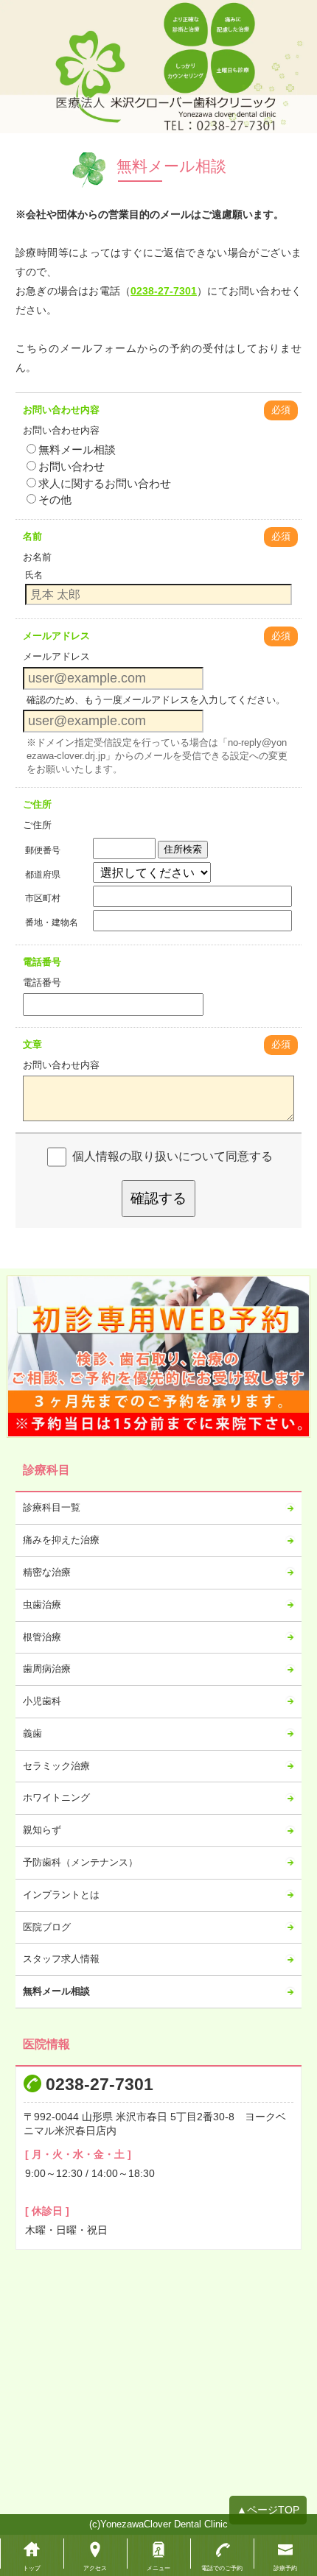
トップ (32, 2568)
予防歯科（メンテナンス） (80, 1862)
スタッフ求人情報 (61, 1959)
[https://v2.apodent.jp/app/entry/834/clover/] (159, 1356)
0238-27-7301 (164, 291)
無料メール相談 (77, 449)
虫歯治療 (42, 1605)
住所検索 (183, 849)
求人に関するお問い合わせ (105, 483)
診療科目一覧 (52, 1507)
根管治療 (42, 1637)
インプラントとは (61, 1895)
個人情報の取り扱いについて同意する (173, 1156)
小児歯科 (42, 1701)
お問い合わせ (72, 466)
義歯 (32, 1733)
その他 (55, 500)
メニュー (158, 2568)
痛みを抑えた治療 (61, 1540)
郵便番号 (43, 850)
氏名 (34, 575)
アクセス (95, 2568)
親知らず (42, 1830)
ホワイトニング (56, 1797)
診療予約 (285, 2568)
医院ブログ (47, 1927)
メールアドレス (56, 636)
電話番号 (42, 962)
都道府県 (43, 875)
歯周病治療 (47, 1669)
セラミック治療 (56, 1766)
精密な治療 (47, 1572)
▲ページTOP (268, 2510)
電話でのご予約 (222, 2568)
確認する (158, 1198)
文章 (32, 1044)
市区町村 (43, 898)
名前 (32, 536)
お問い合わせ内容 (61, 410)
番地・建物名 (52, 922)
